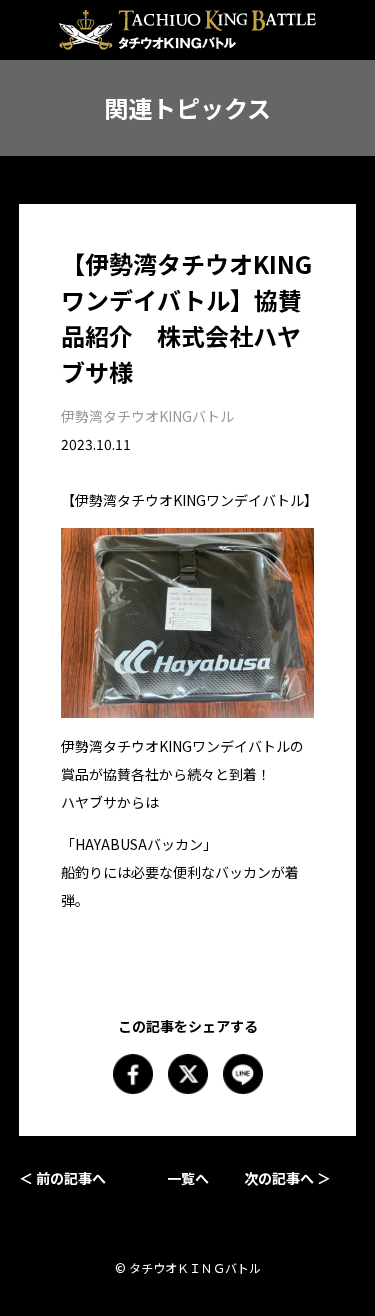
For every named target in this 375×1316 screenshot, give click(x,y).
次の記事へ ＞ (287, 1178)
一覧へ (188, 1178)
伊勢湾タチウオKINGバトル (147, 416)
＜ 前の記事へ (62, 1178)
